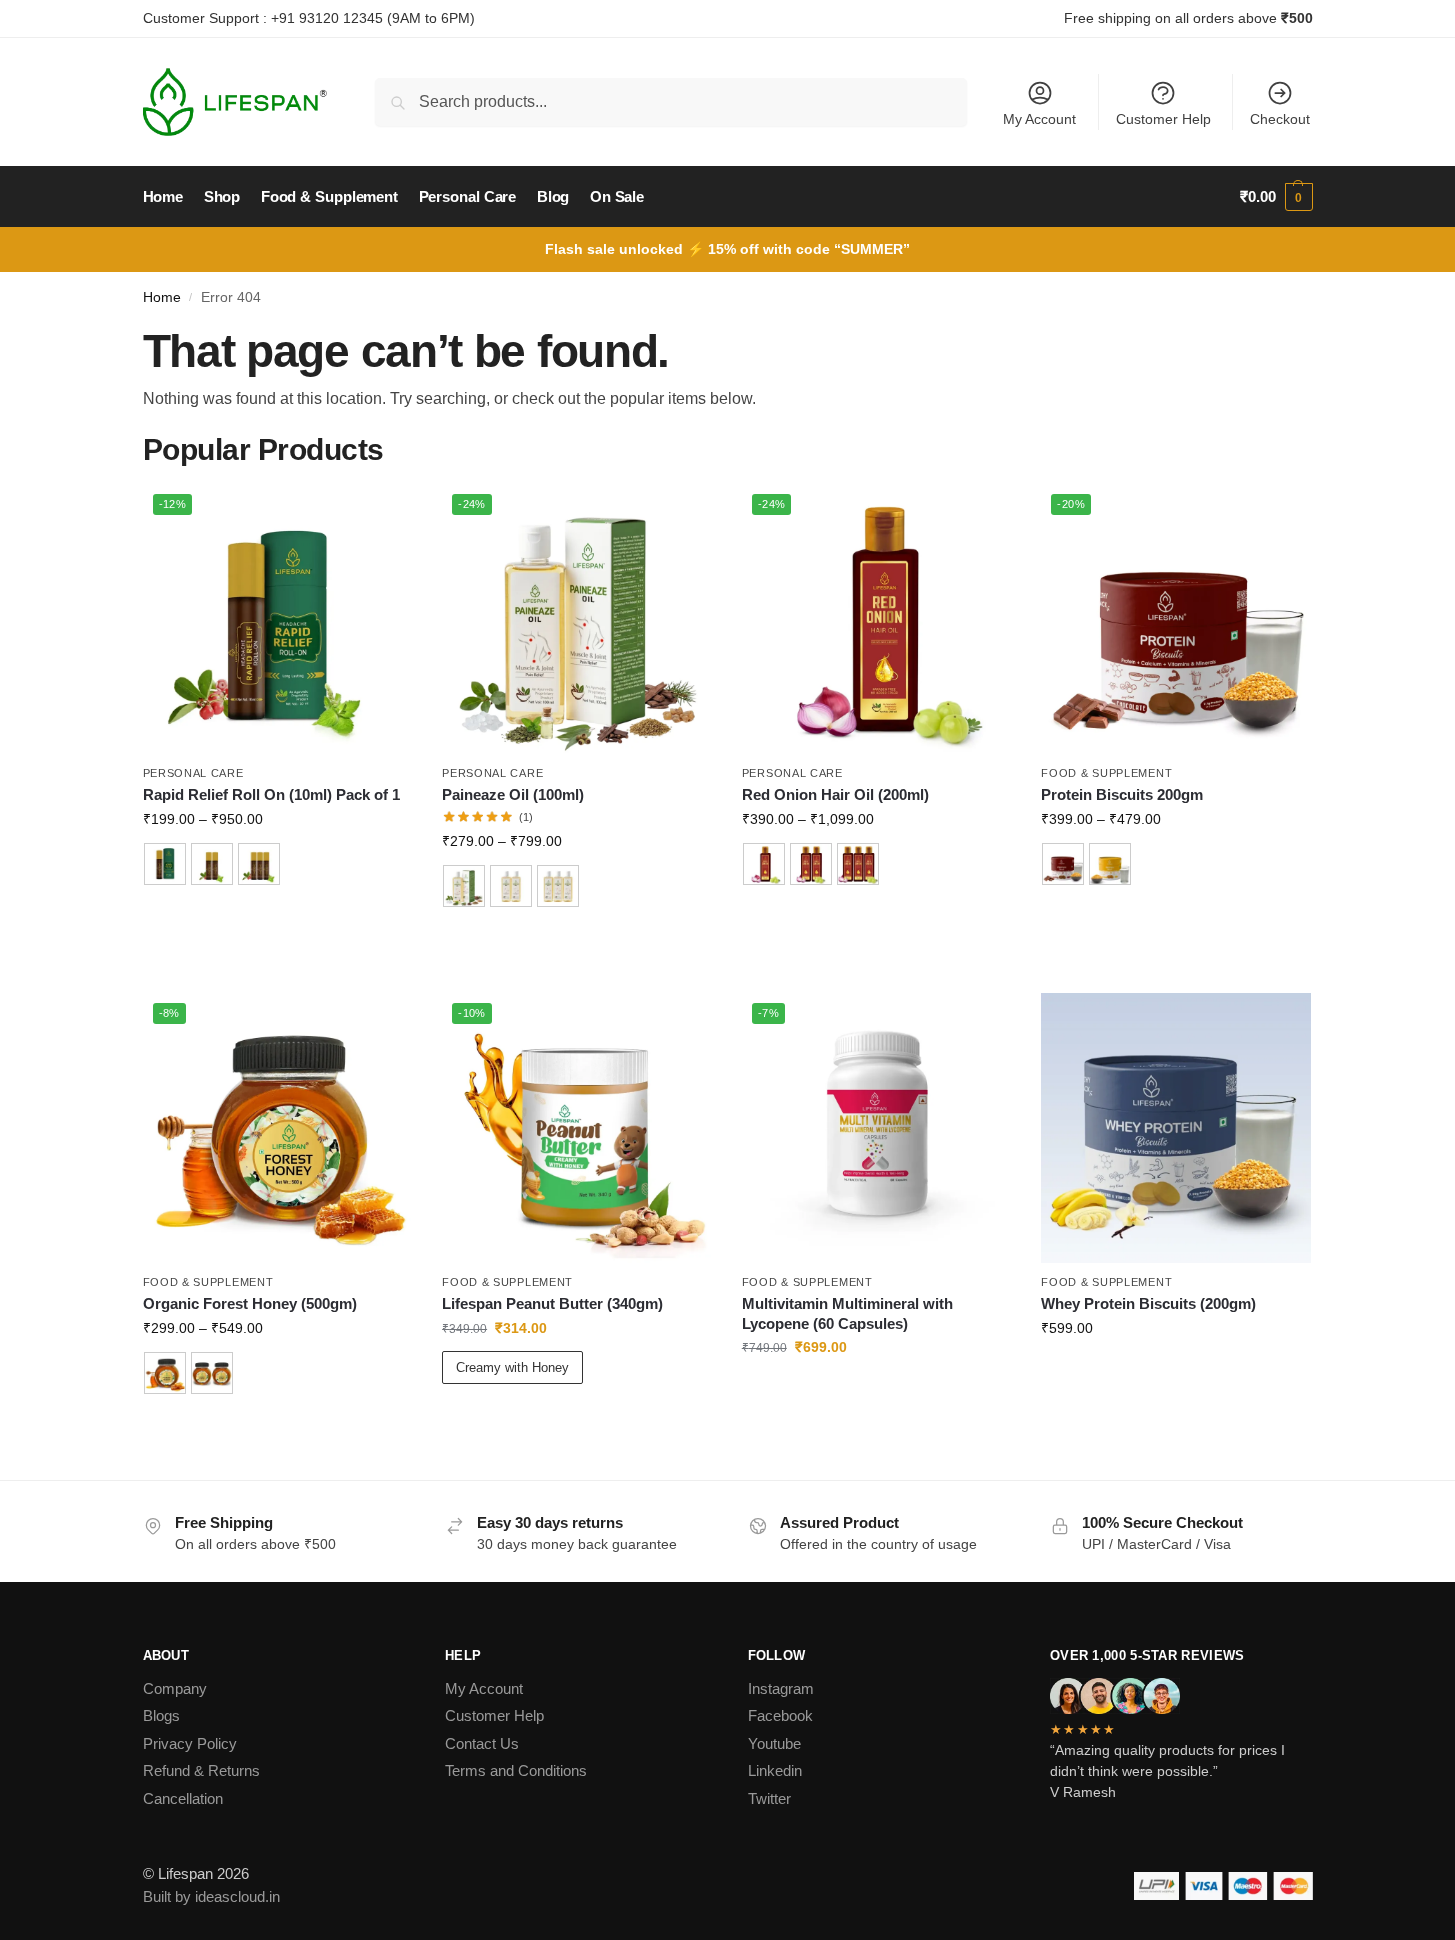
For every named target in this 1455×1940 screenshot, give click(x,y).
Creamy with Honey (512, 1367)
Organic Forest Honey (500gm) (250, 1303)
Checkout (1280, 119)
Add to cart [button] (877, 1390)
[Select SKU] (278, 866)
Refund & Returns (201, 1770)
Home (162, 297)
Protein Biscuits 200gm (1122, 794)
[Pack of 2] (212, 864)
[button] (1276, 197)
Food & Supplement (1106, 773)
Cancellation (183, 1798)
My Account (1039, 119)
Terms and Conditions (516, 1770)
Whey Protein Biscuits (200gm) (1148, 1303)
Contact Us (482, 1743)
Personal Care (193, 773)
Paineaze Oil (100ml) (513, 794)
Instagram (781, 1688)
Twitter (769, 1798)
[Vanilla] (1110, 864)
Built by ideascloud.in (211, 1896)
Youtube (774, 1743)
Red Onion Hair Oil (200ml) (835, 794)
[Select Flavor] (1176, 866)
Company (175, 1688)
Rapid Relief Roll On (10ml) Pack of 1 (271, 794)
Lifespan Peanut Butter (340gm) (552, 1303)
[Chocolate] (1063, 864)
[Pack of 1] (165, 864)
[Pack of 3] (259, 864)
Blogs (161, 1715)
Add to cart (277, 921)
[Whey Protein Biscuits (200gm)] (1176, 1128)
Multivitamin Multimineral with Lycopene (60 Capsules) (847, 1313)
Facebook (780, 1715)
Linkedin (775, 1770)
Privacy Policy (190, 1743)
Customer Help (1163, 119)
